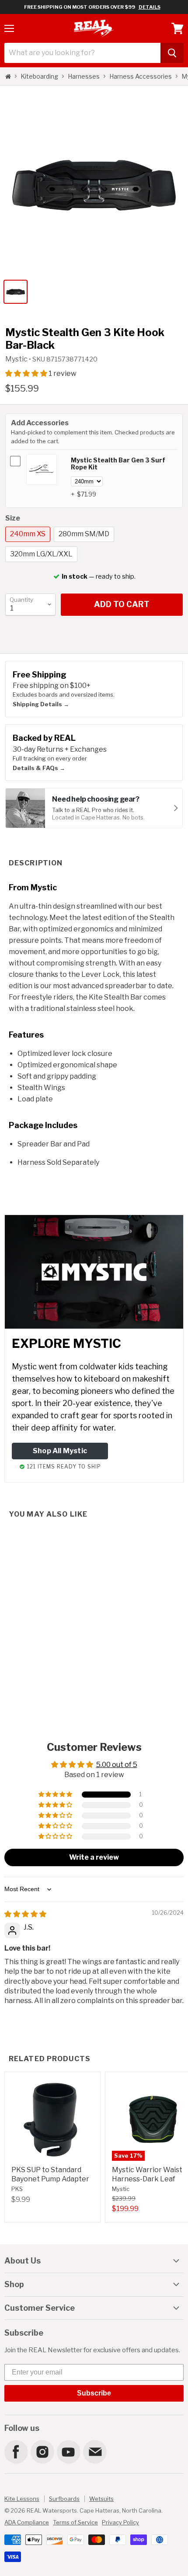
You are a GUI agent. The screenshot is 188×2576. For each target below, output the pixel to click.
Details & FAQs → (39, 768)
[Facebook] (16, 2451)
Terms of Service (75, 2522)
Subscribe (94, 2393)
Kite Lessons (22, 2499)
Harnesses (84, 76)
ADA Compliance (27, 2522)
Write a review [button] (94, 1857)
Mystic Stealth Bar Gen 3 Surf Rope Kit (118, 464)
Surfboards (64, 2499)
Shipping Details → (41, 704)
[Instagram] (42, 2451)
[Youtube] (68, 2451)
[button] (27, 373)
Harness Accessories (141, 76)
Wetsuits (101, 2499)
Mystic (17, 359)
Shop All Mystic (60, 1451)
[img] (25, 1914)
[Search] (172, 53)
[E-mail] (94, 2451)
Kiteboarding (39, 76)
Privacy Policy (120, 2522)
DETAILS (150, 7)
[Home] (8, 76)
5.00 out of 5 (117, 1765)
